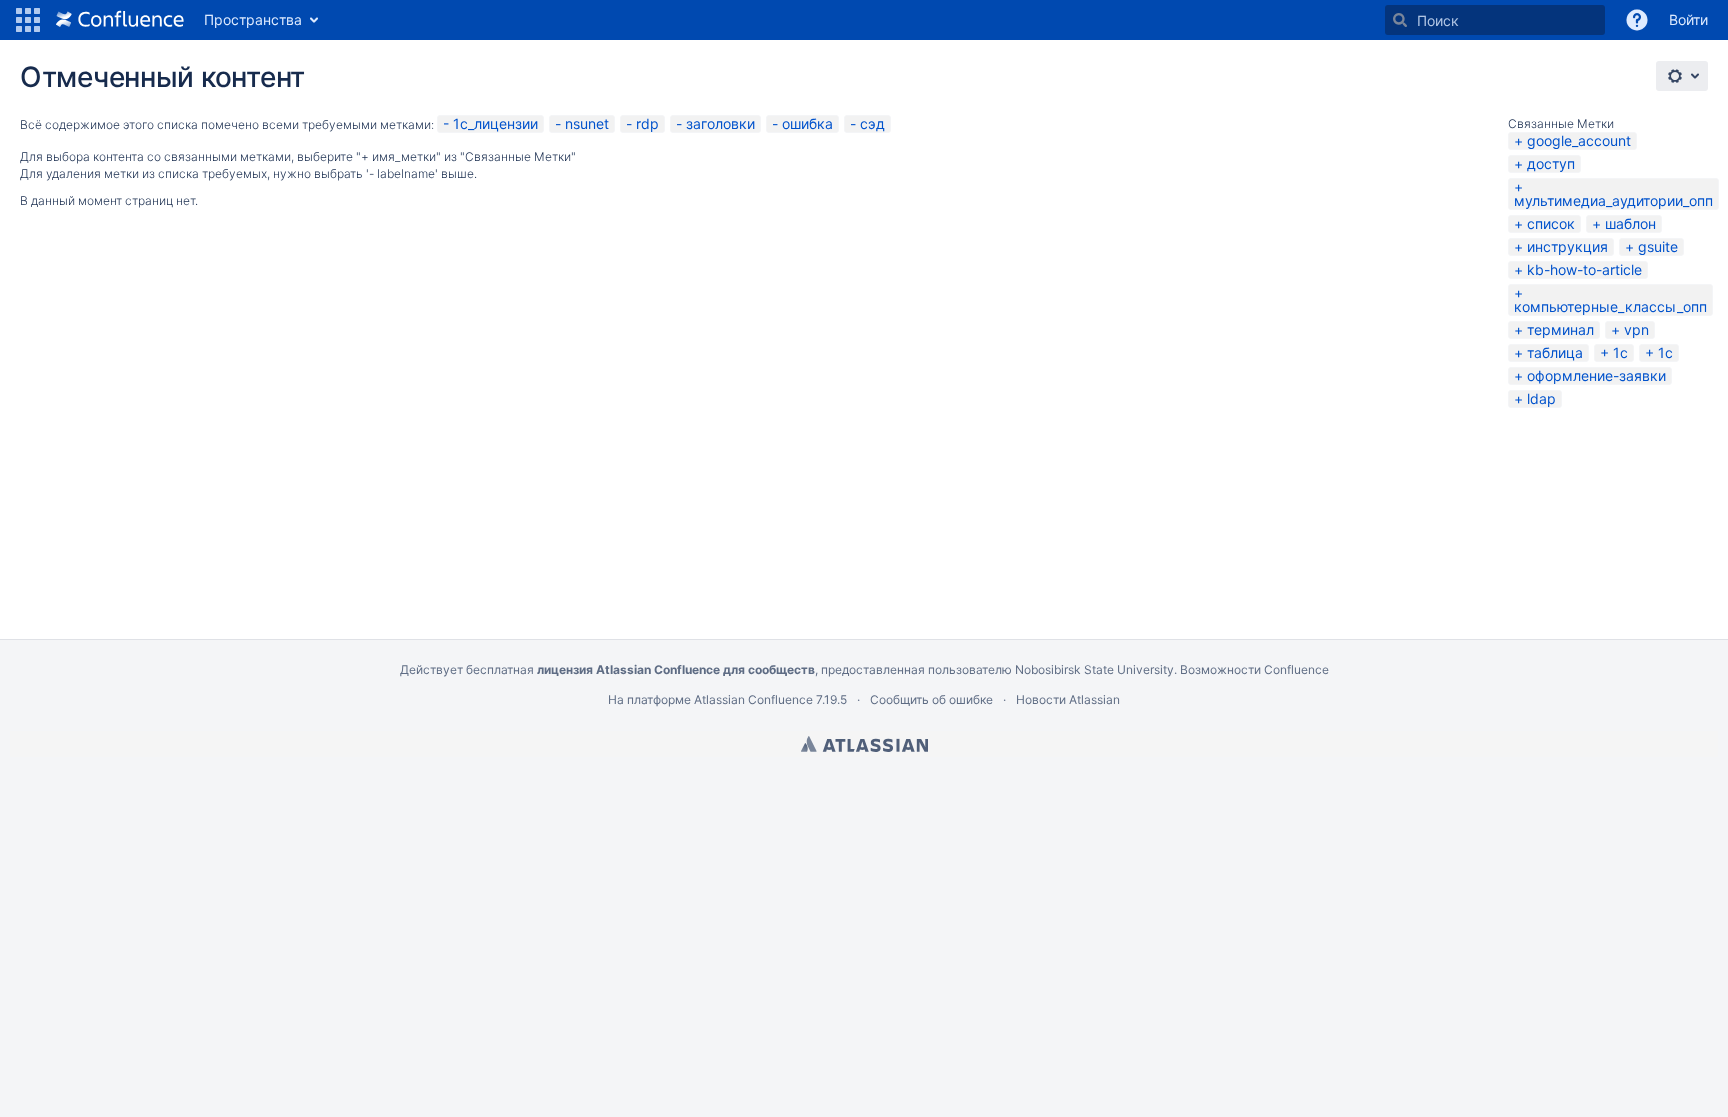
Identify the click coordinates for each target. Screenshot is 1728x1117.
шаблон (1630, 223)
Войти (1688, 19)
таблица (1555, 352)
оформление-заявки (1596, 375)
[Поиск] (1400, 20)
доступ (1551, 163)
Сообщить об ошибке (931, 699)
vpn (1636, 329)
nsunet (587, 123)
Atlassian (864, 744)
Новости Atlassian (1068, 699)
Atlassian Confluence (753, 699)
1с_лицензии (495, 123)
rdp (647, 123)
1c (1665, 352)
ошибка (807, 123)
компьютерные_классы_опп (1610, 306)
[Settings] (1682, 76)
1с (1620, 352)
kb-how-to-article (1584, 269)
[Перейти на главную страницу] (120, 20)
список (1551, 223)
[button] (28, 20)
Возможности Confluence (1254, 669)
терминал (1560, 329)
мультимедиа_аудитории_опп (1613, 200)
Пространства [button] (253, 19)
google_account (1579, 140)
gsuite (1658, 246)
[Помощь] (1637, 20)
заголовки (720, 123)
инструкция (1567, 246)
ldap (1541, 398)
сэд (872, 123)
